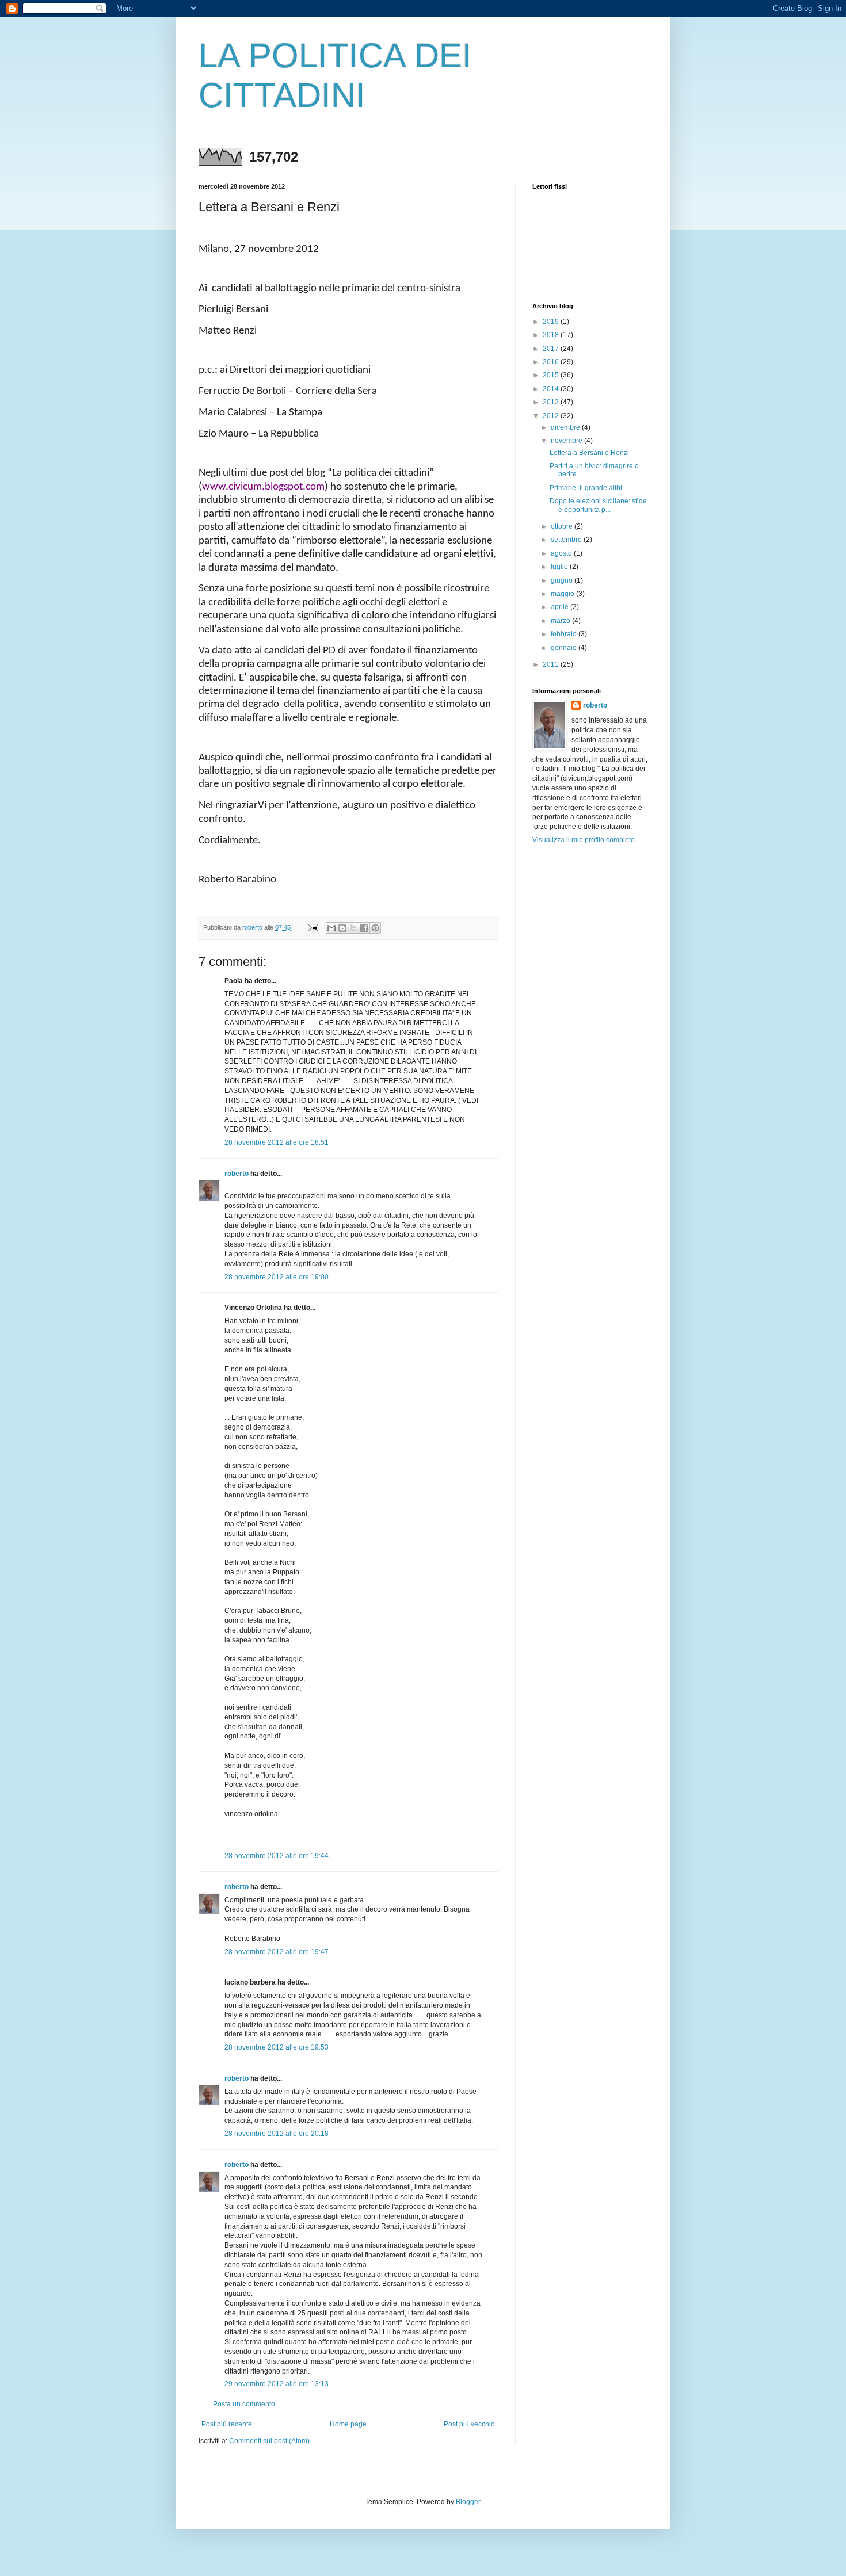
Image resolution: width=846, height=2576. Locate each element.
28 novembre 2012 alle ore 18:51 (277, 1142)
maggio (563, 594)
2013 (552, 402)
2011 (552, 664)
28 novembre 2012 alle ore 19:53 (277, 2047)
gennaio (565, 648)
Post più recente (227, 2424)
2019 (552, 322)
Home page (348, 2424)
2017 (552, 349)
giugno (563, 580)
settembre (567, 540)
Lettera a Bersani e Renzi (589, 453)
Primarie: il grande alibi (586, 488)
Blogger (468, 2502)
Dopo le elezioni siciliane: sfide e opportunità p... (598, 505)
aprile (561, 607)
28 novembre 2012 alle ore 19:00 (277, 1277)
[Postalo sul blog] (342, 928)
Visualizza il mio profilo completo (584, 840)
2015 (552, 375)
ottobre (563, 526)
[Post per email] (313, 927)
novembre (567, 441)
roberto (237, 1174)
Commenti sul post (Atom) (269, 2441)
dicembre (566, 427)
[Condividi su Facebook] (364, 928)
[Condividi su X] (353, 928)
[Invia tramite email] (331, 928)
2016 (552, 362)
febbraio (565, 634)
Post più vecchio (469, 2424)
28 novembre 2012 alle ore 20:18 (277, 2134)
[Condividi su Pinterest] (375, 928)
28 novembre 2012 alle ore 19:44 (277, 1856)
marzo (561, 621)
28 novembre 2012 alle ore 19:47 (277, 1952)
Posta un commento (244, 2404)
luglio (560, 567)
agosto (562, 553)
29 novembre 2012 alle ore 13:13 (277, 2384)
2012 (552, 416)
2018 (552, 335)
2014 (552, 389)
